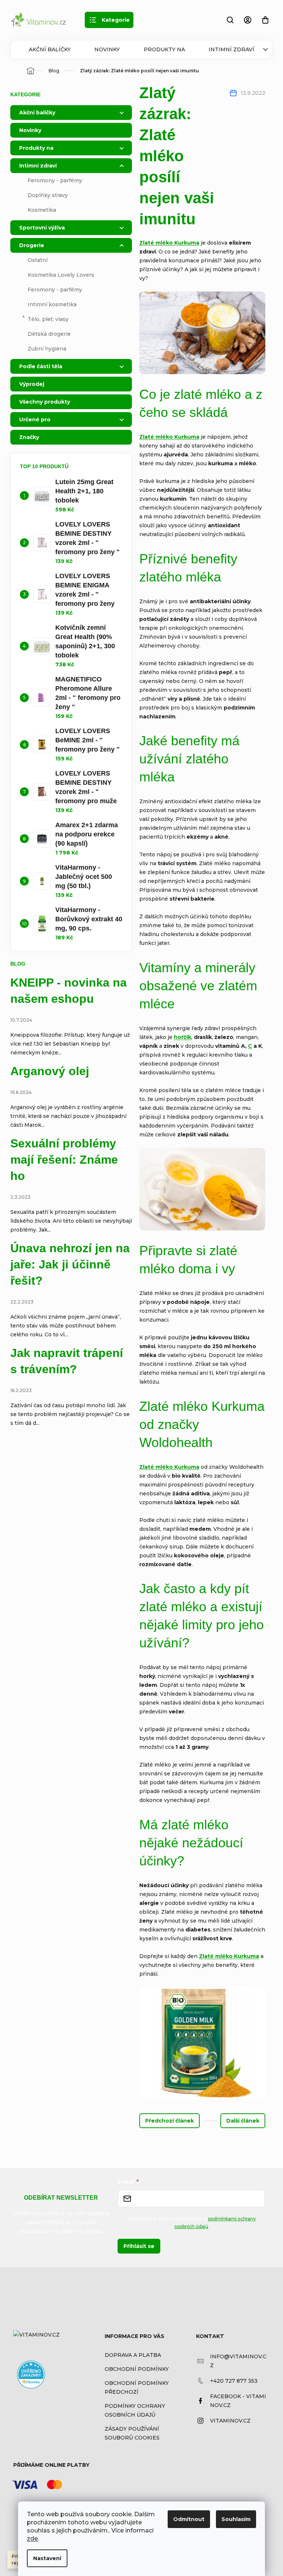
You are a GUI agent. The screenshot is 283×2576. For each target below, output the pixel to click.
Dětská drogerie (49, 334)
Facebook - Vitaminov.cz (238, 2401)
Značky (29, 437)
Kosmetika (42, 210)
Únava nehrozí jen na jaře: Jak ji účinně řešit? (70, 1264)
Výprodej (32, 384)
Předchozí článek (170, 2121)
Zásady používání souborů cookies (132, 2433)
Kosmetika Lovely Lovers (61, 275)
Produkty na (164, 49)
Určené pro (35, 419)
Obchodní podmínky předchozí (137, 2387)
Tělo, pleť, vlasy (48, 319)
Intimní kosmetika (52, 304)
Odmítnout (189, 2519)
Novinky (107, 49)
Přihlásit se (139, 2246)
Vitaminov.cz (230, 2421)
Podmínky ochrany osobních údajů (135, 2410)
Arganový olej (50, 1071)
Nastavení (47, 2558)
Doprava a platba (133, 2355)
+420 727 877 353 (234, 2381)
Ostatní (38, 260)
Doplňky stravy (48, 195)
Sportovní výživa (42, 228)
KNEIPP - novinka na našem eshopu (69, 991)
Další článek (243, 2121)
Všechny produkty (45, 402)
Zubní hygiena (47, 349)
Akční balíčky (50, 49)
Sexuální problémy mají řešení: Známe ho (64, 1160)
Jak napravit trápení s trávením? (67, 1361)
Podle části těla (41, 366)
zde (32, 2539)
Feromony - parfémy (55, 180)
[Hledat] (230, 20)
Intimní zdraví (231, 49)
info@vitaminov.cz (238, 2361)
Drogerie (32, 245)
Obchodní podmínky (137, 2369)
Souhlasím (236, 2519)
